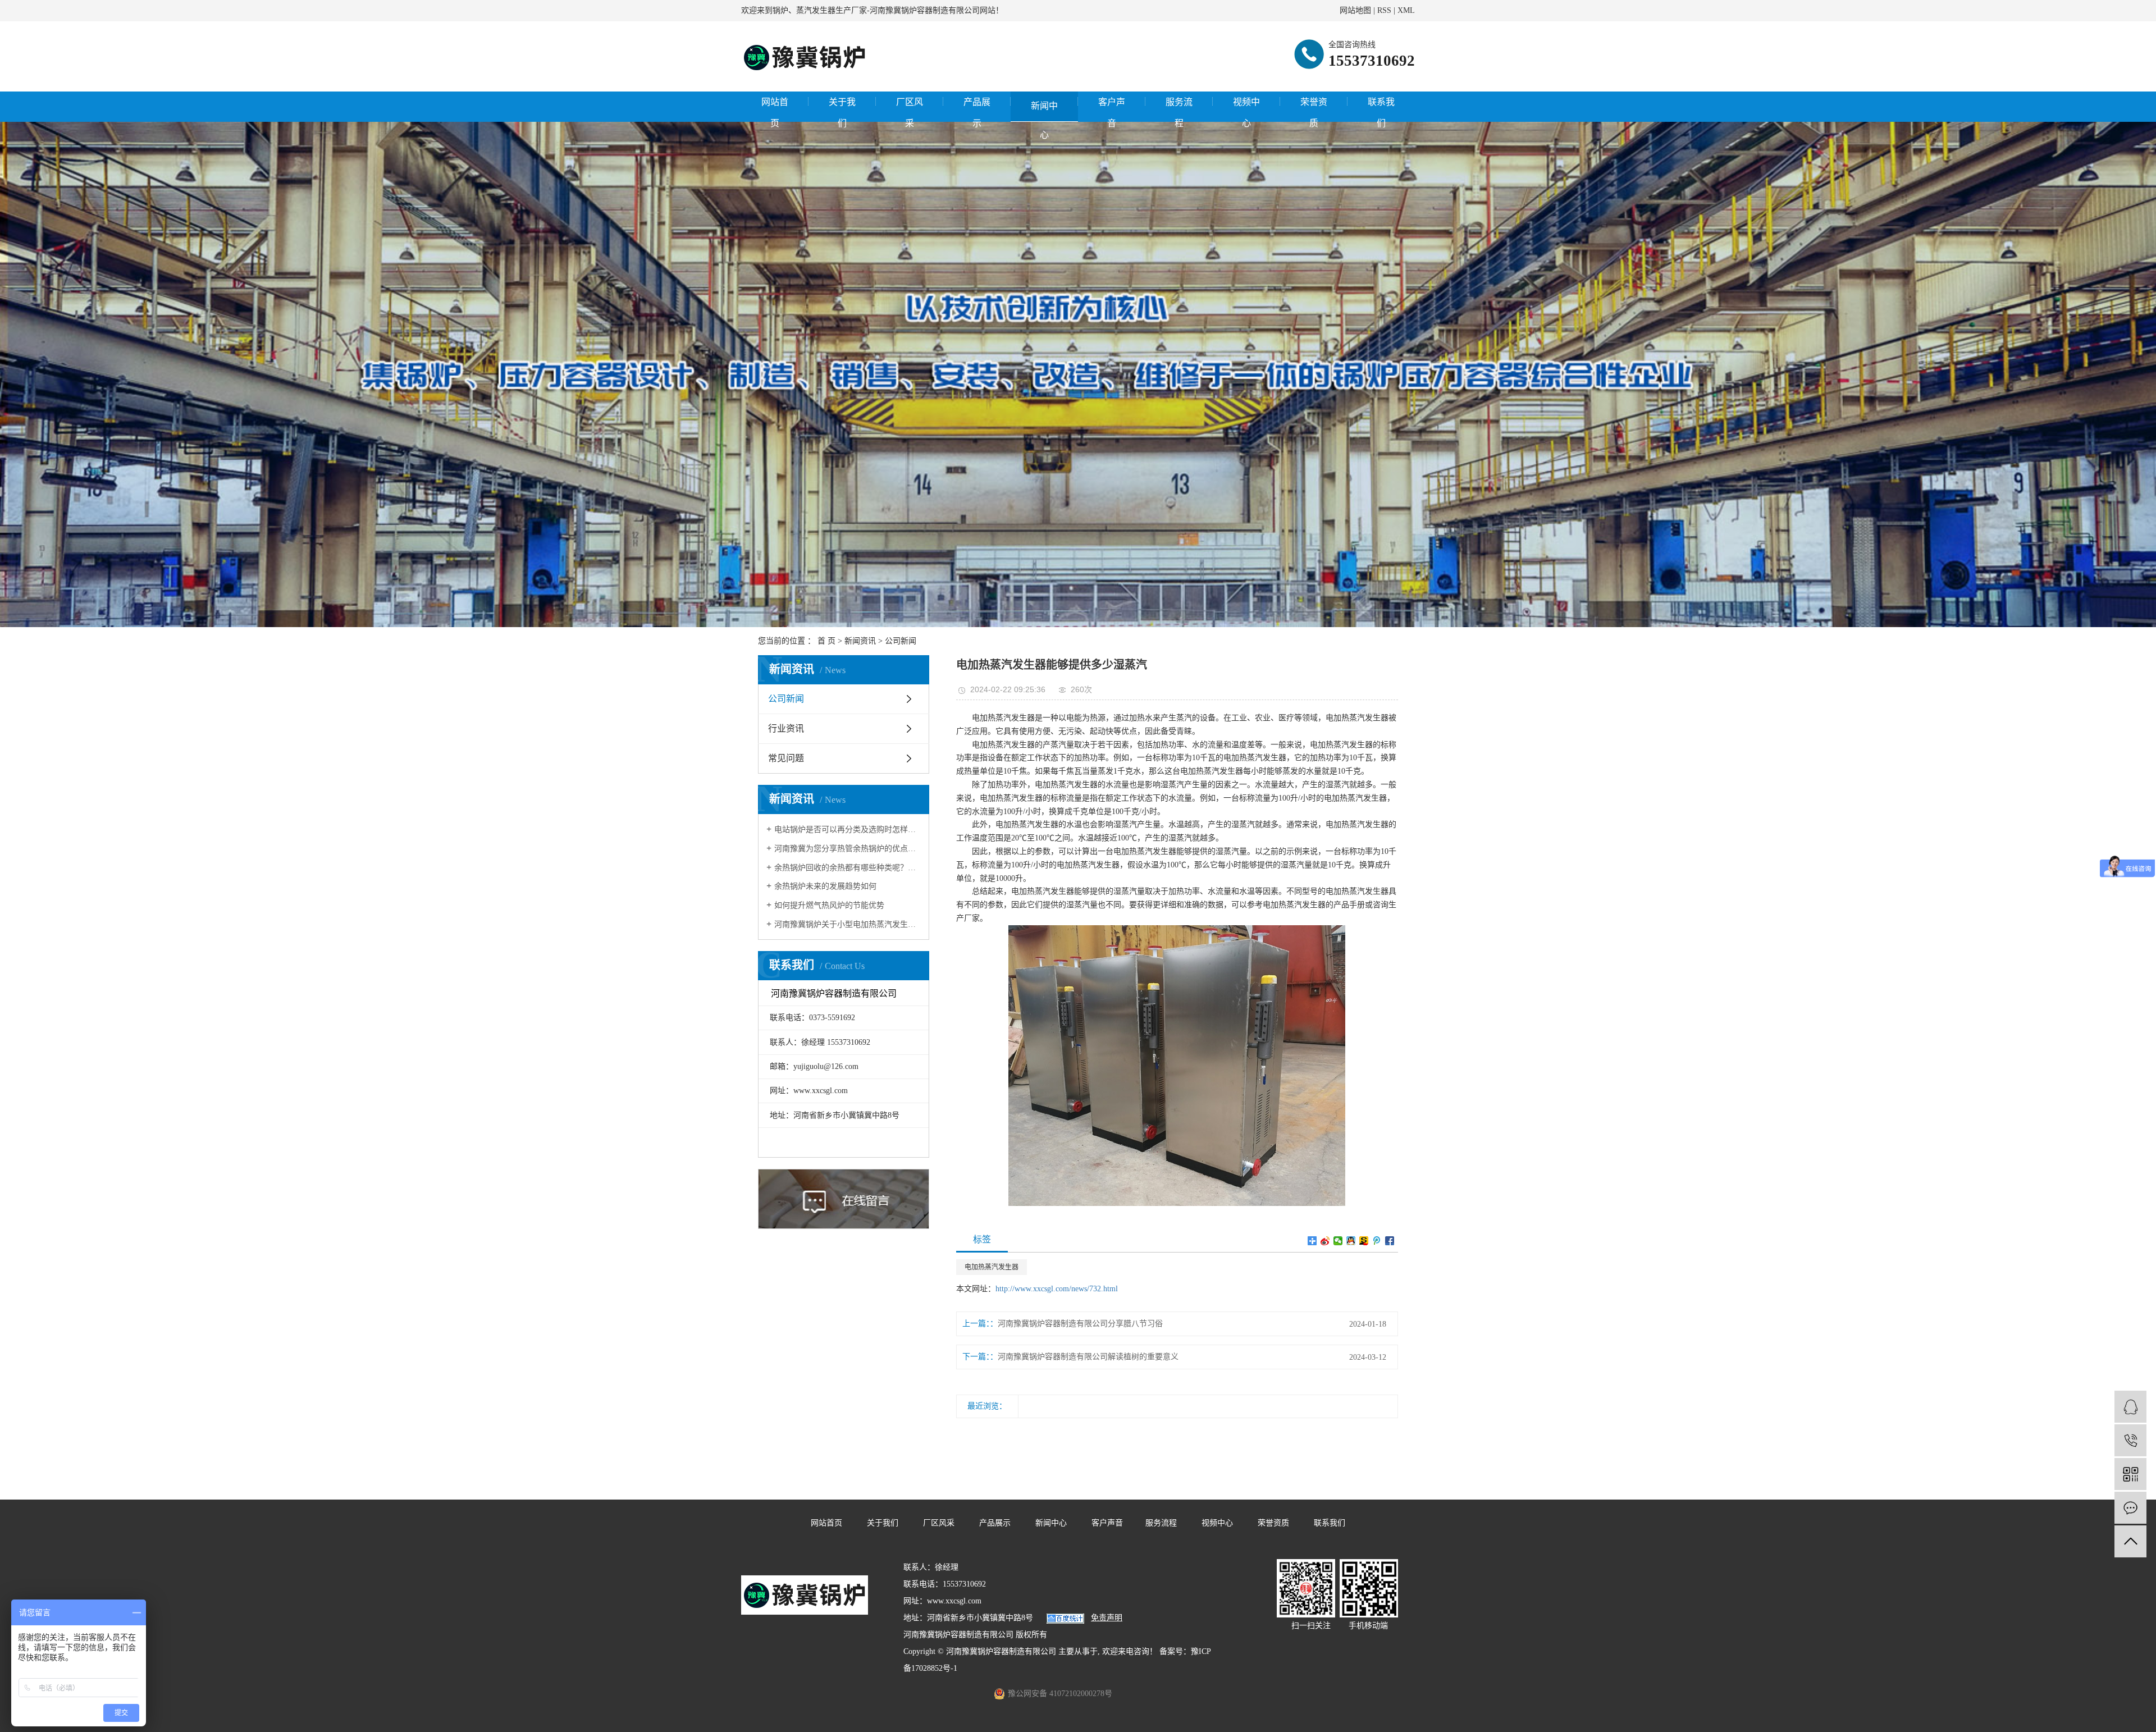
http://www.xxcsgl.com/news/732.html (1057, 1289)
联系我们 (1381, 113)
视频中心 (1246, 113)
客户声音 (1112, 113)
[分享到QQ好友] (1351, 1241)
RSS (1384, 10)
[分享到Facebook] (1390, 1241)
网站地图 (1355, 10)
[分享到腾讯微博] (1377, 1241)
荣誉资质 (1314, 113)
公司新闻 (901, 641)
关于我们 (842, 113)
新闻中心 (1044, 111)
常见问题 (786, 758)
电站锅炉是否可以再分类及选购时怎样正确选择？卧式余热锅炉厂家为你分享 (848, 830)
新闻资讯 (860, 641)
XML (1406, 10)
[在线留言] (2130, 1508)
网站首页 (775, 113)
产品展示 (977, 113)
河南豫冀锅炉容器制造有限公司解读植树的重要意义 (1088, 1357)
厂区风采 (910, 113)
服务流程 (1179, 113)
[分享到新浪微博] (1325, 1241)
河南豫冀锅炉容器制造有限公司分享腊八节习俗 (1080, 1324)
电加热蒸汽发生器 (992, 1267)
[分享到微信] (1338, 1241)
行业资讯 (786, 728)
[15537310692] (2130, 1440)
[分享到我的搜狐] (1364, 1241)
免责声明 (1107, 1618)
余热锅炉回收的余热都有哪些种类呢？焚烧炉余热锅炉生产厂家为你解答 (848, 868)
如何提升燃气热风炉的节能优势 (829, 905)
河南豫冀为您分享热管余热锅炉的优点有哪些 (848, 849)
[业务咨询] (2130, 1407)
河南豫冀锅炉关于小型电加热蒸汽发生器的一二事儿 (848, 924)
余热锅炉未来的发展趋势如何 (825, 886)
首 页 (826, 641)
